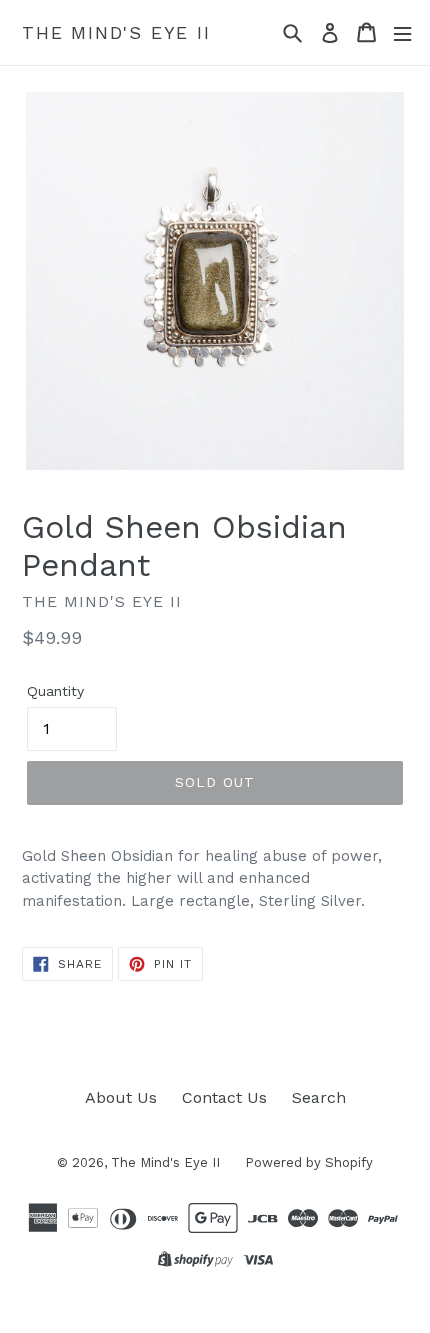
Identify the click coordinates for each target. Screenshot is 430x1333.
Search (319, 1097)
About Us (121, 1097)
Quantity (55, 691)
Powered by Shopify (309, 1162)
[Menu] (402, 32)
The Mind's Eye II (116, 32)
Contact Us (224, 1097)
